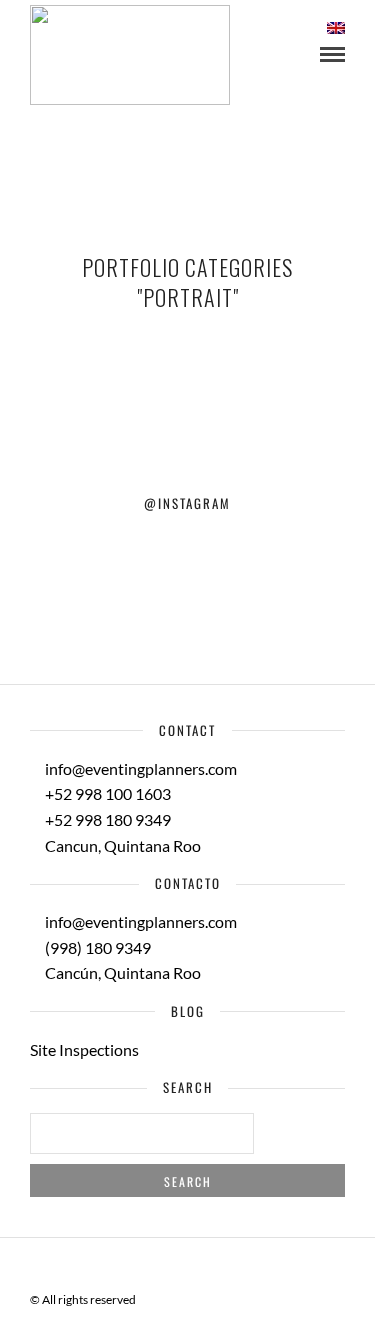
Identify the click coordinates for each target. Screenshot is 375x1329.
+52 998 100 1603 (106, 793)
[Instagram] (227, 1268)
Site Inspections (84, 1049)
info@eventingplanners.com (139, 768)
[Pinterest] (201, 1268)
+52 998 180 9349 (106, 819)
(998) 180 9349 (96, 947)
